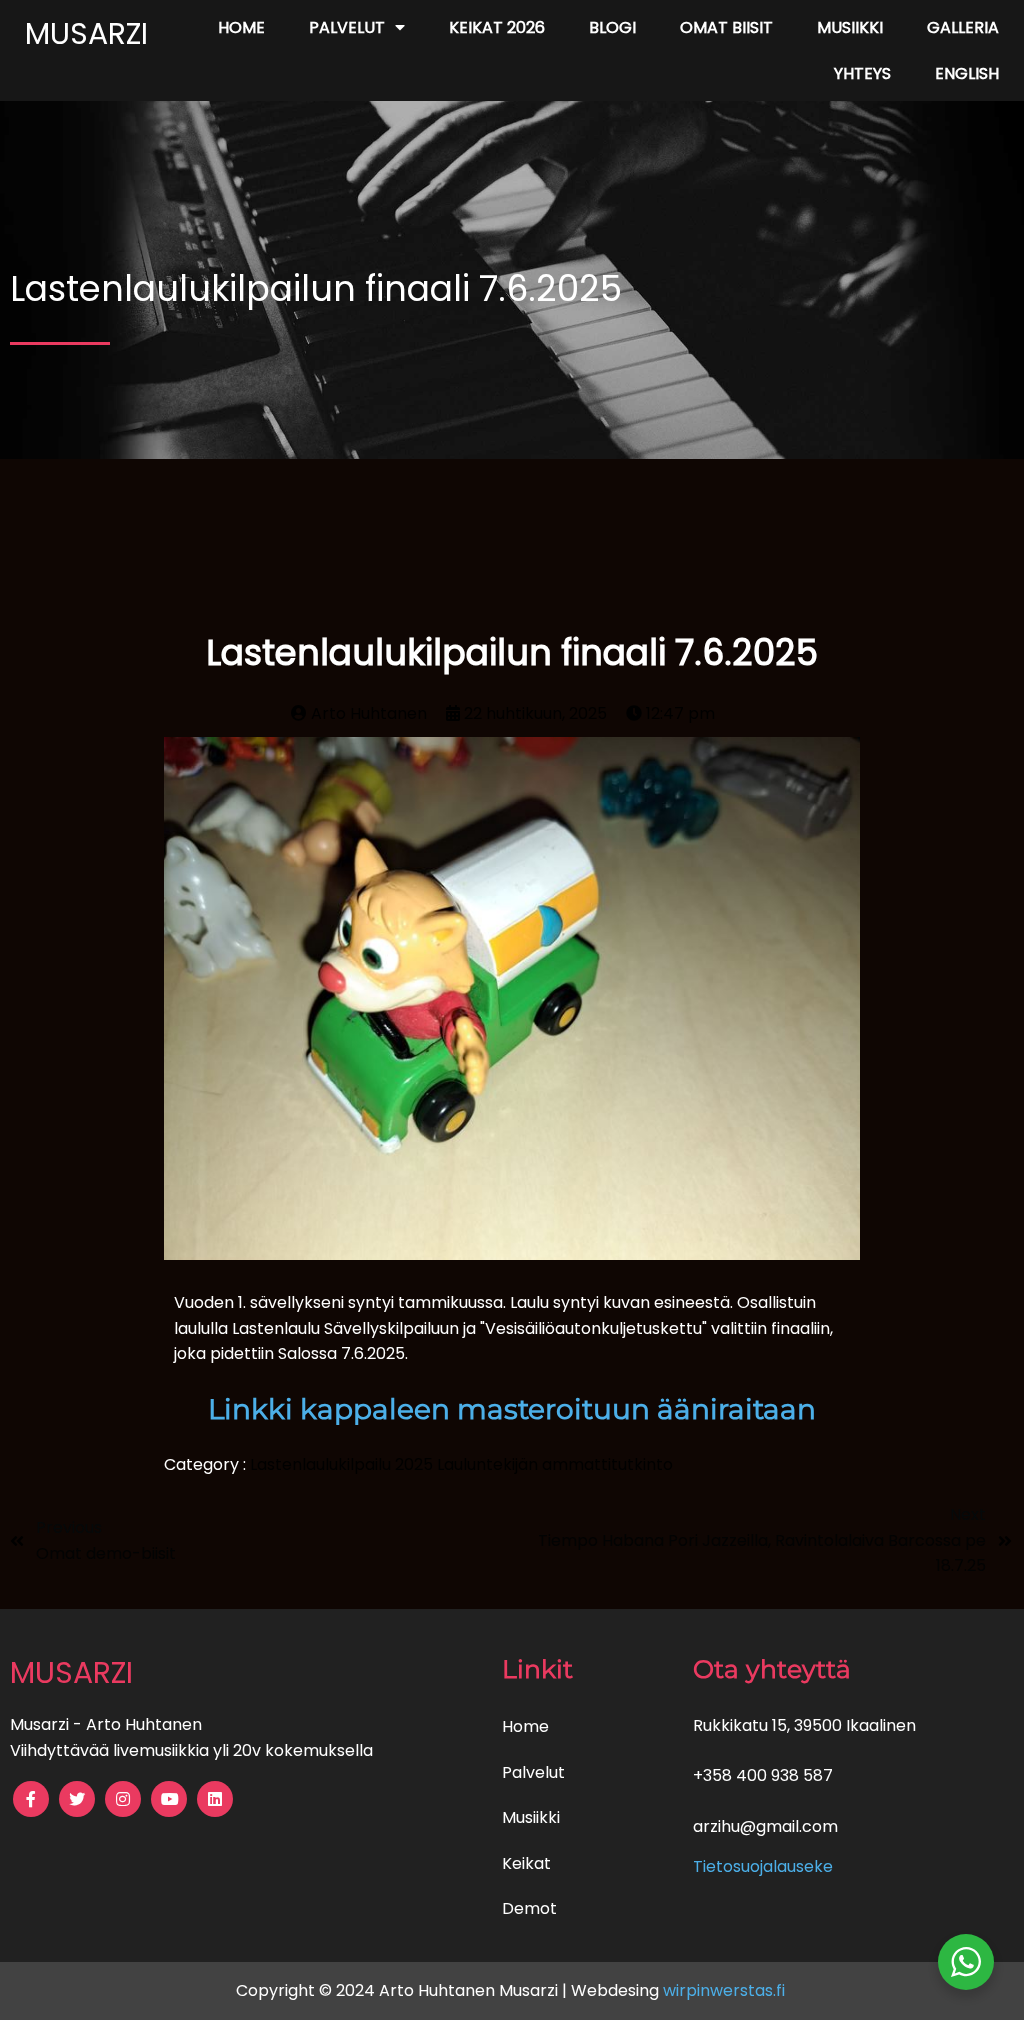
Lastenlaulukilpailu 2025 (343, 1464)
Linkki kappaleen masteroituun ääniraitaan (512, 1409)
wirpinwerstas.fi (726, 1990)
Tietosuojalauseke (763, 1866)
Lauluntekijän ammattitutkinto (555, 1464)
